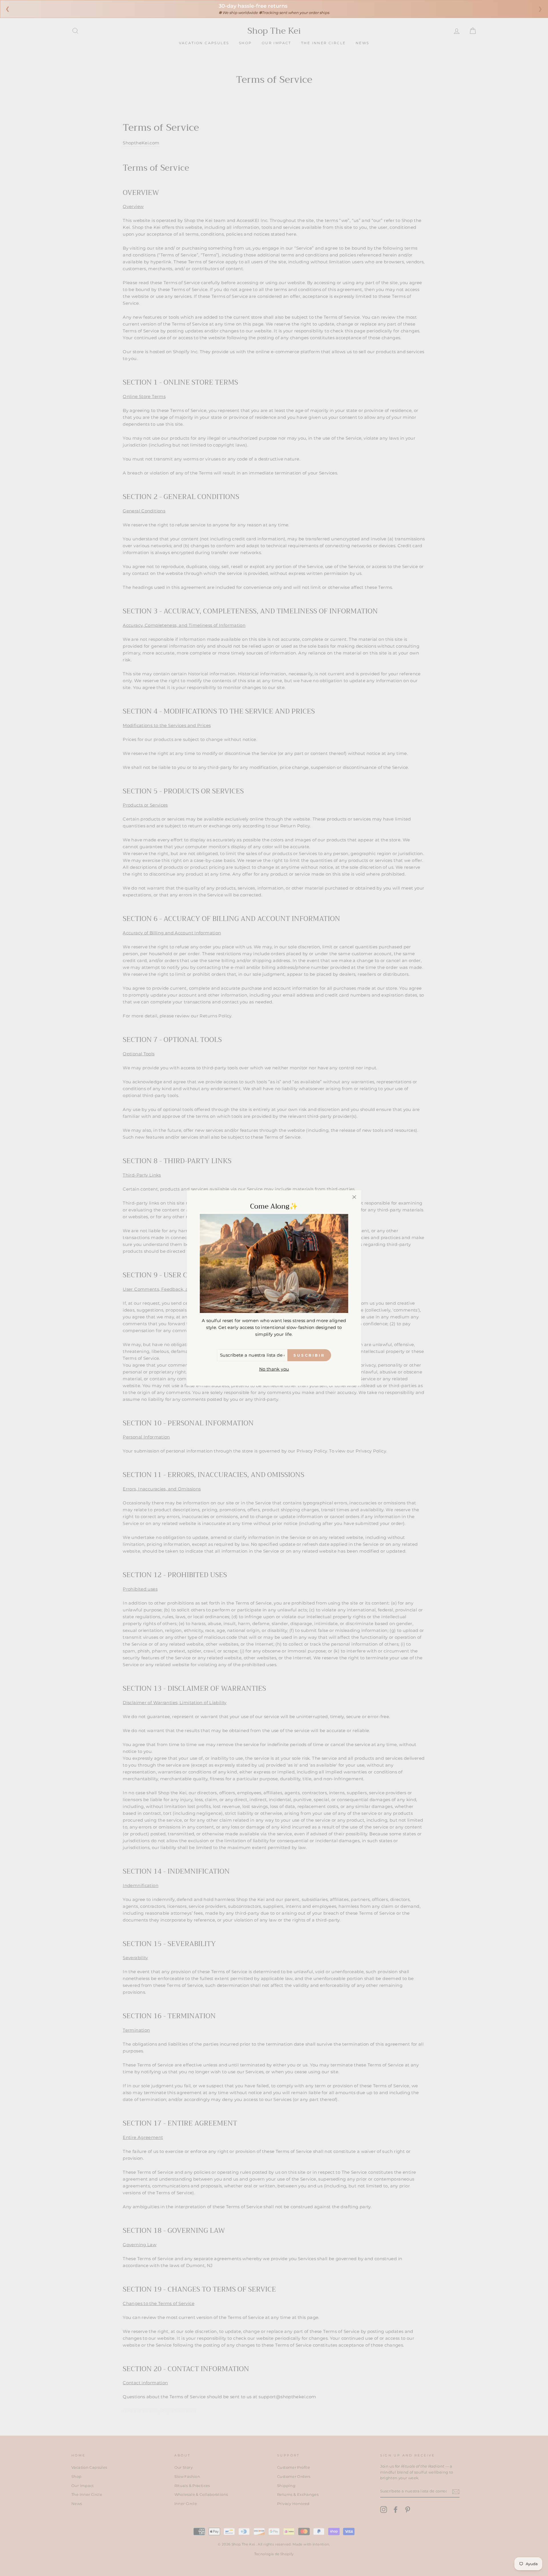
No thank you (274, 1369)
